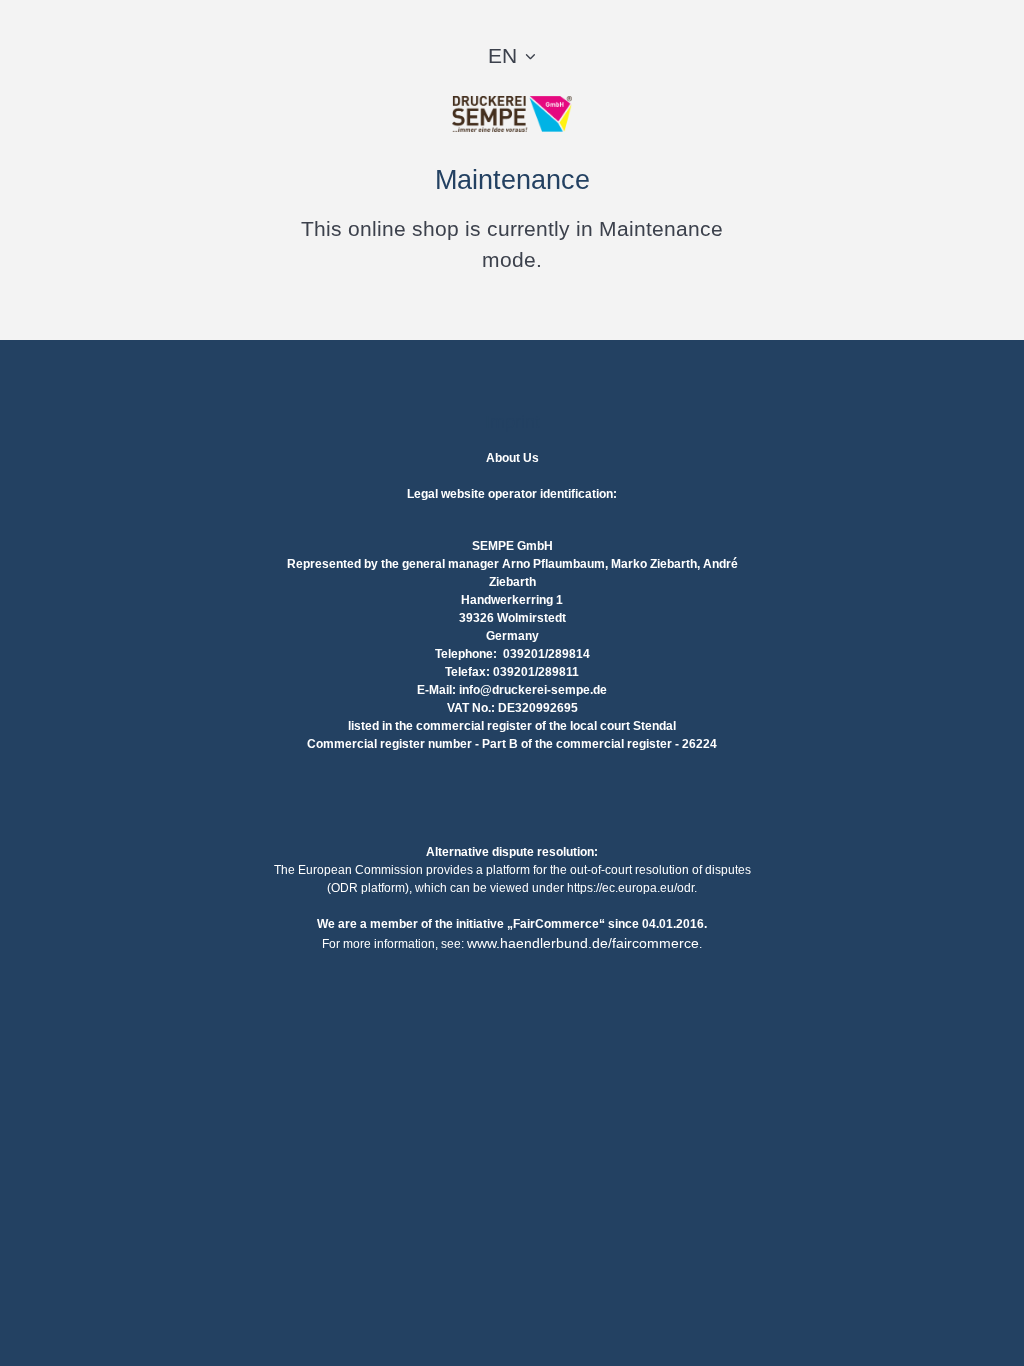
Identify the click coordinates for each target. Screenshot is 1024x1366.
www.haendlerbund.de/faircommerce (583, 943)
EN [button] (502, 55)
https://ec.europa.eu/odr (630, 888)
